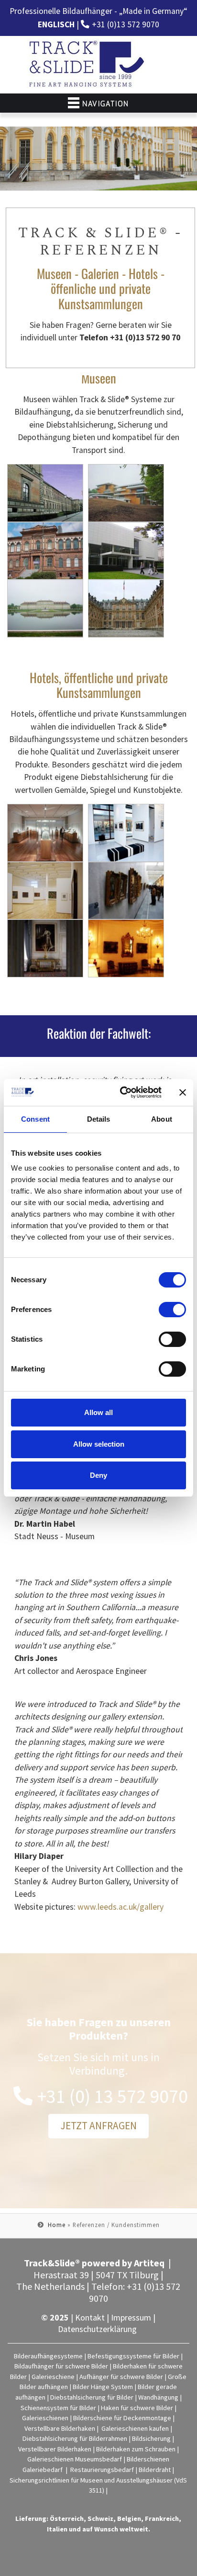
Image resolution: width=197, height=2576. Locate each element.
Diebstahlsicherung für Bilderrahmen (75, 2438)
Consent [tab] (35, 1119)
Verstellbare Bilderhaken (60, 2428)
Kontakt (90, 2317)
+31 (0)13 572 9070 (126, 24)
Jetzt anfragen (98, 2126)
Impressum (131, 2317)
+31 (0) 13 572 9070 (113, 2096)
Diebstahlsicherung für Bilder (92, 2397)
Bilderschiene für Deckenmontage (122, 2418)
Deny (98, 1475)
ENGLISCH (56, 24)
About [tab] (162, 1119)
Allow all (98, 1412)
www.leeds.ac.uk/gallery (120, 1907)
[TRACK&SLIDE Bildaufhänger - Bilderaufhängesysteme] (88, 65)
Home (57, 2225)
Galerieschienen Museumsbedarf (75, 2459)
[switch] (172, 1310)
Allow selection (99, 1444)
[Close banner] (183, 1092)
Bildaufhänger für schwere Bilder (61, 2366)
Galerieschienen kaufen (135, 2428)
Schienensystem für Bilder (58, 2408)
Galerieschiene (53, 2377)
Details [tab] (99, 1119)
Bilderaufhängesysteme (48, 2356)
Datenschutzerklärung (97, 2329)
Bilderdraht (155, 2470)
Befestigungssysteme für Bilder (133, 2356)
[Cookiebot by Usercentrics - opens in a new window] (122, 1092)
